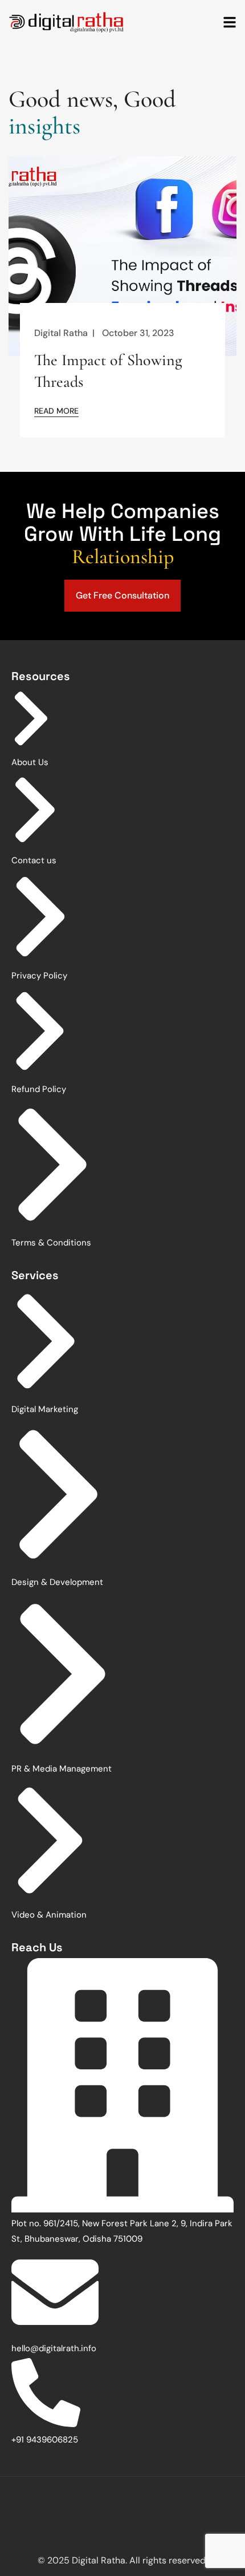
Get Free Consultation (122, 595)
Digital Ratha (61, 333)
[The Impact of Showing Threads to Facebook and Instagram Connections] (122, 258)
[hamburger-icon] (230, 23)
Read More (56, 411)
